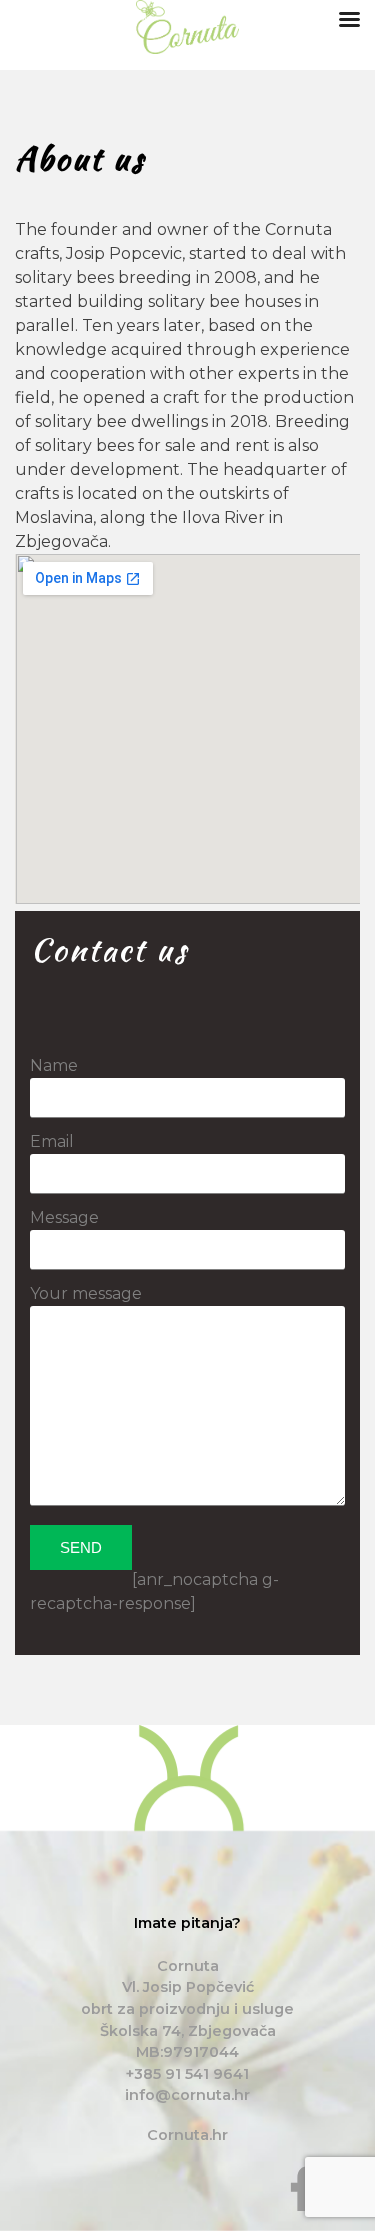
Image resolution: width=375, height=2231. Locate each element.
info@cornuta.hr (187, 2095)
